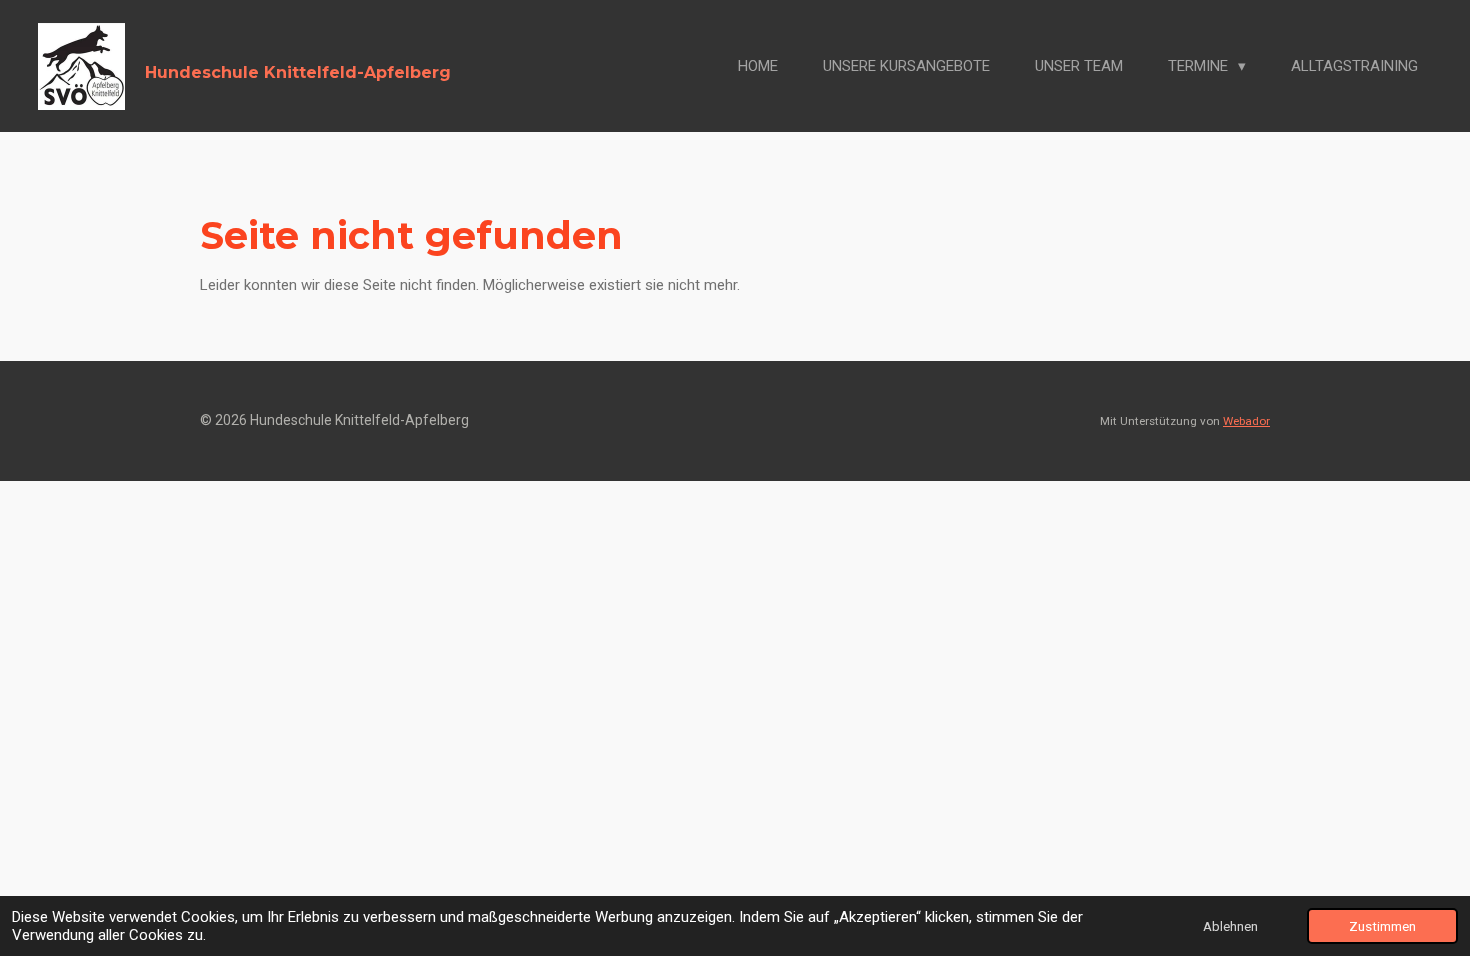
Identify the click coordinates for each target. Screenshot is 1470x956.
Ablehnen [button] (1230, 926)
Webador (1246, 421)
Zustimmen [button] (1382, 926)
